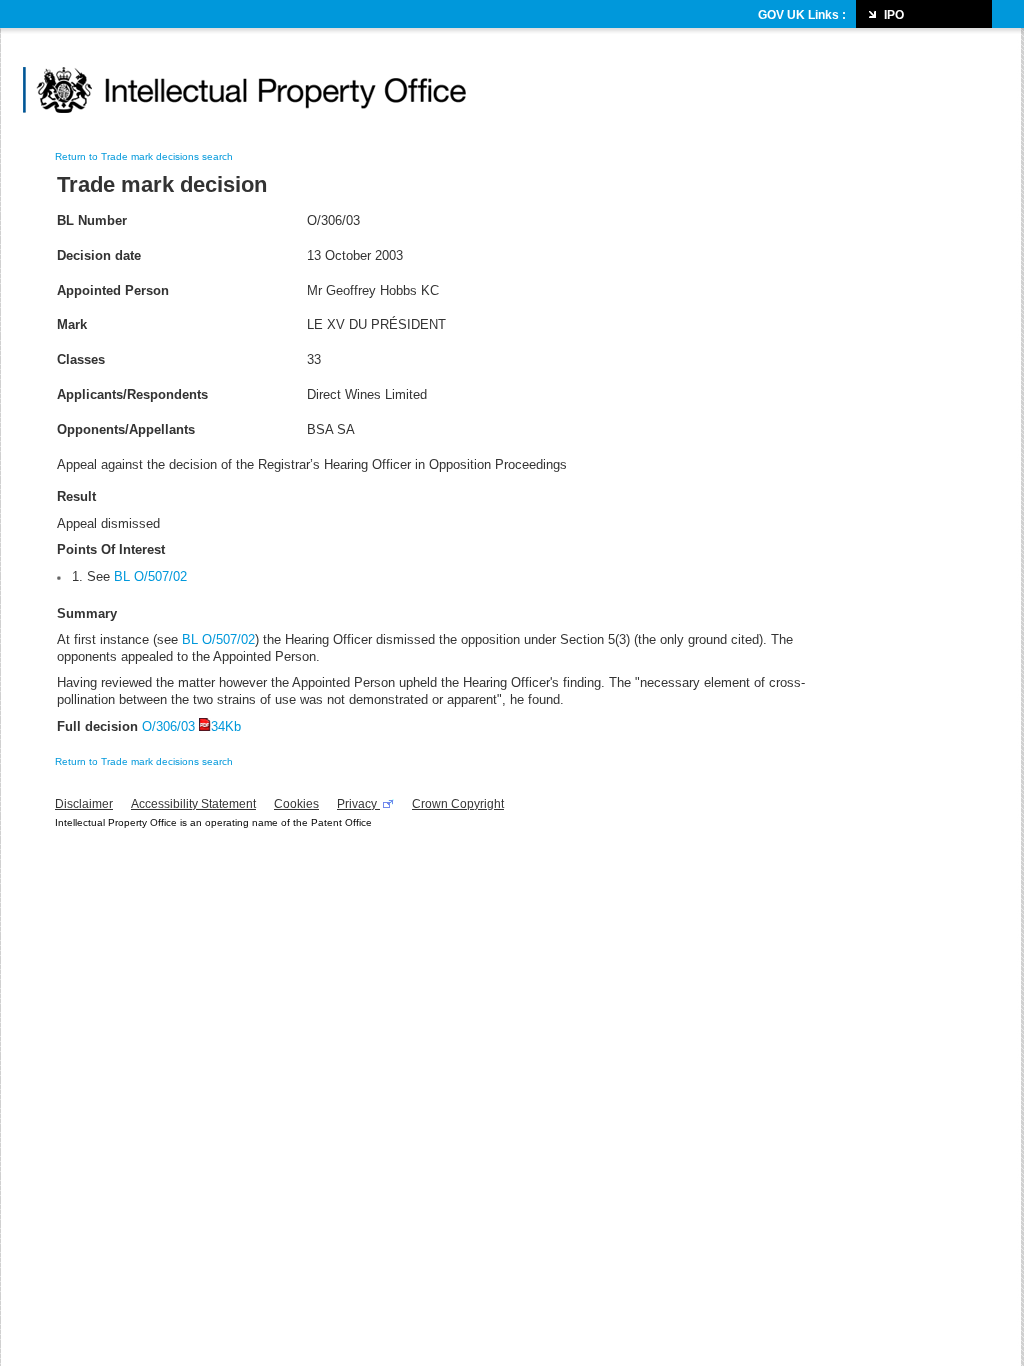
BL (122, 576)
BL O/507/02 (218, 639)
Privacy (358, 804)
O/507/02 (158, 576)
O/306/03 (191, 726)
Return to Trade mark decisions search (144, 156)
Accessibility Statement (193, 804)
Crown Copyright (458, 804)
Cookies (296, 804)
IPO (894, 15)
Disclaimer (84, 804)
